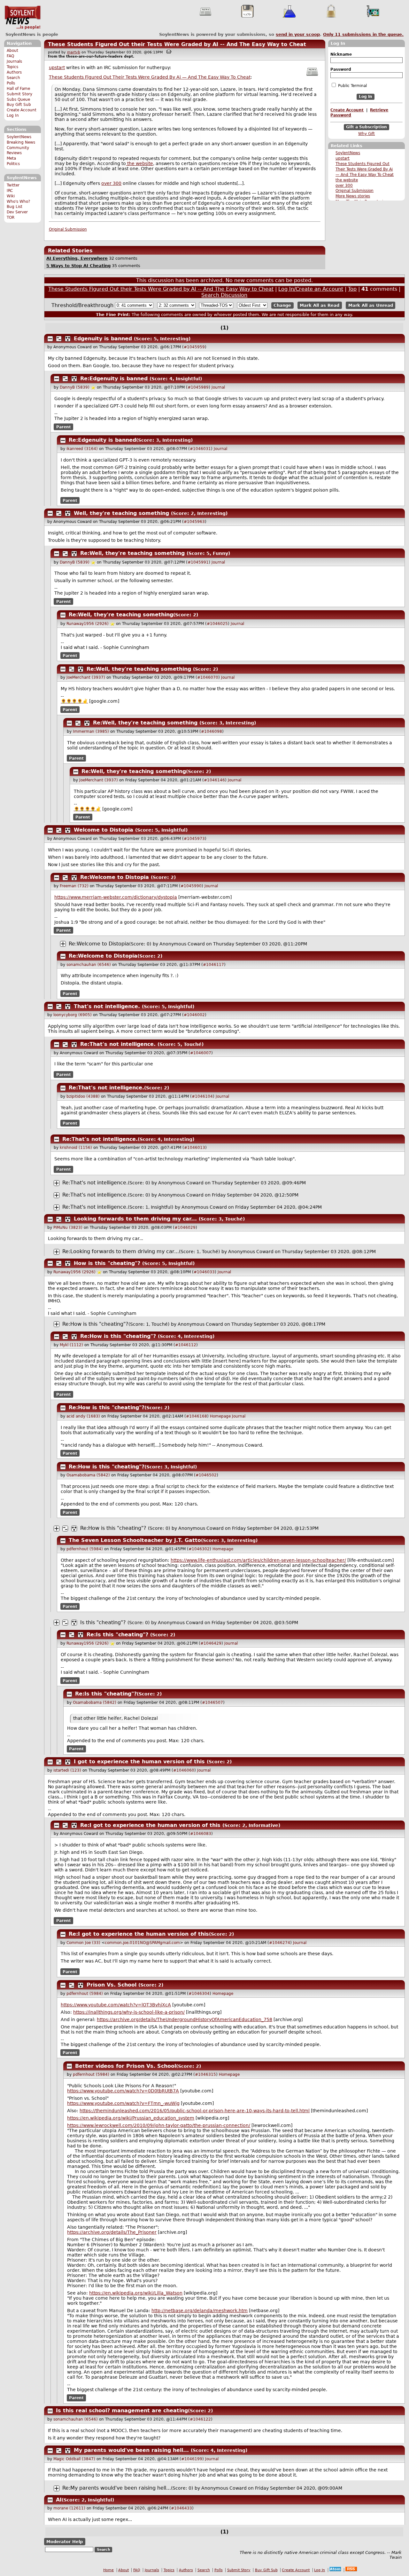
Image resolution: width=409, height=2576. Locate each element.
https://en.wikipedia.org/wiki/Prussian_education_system (131, 2118)
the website (347, 180)
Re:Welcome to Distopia (115, 877)
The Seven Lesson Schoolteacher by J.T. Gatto (135, 1540)
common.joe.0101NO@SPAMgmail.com (142, 1943)
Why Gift (367, 134)
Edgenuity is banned (103, 339)
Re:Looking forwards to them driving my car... (121, 1251)
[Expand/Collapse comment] (50, 339)
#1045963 (194, 522)
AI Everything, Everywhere (77, 258)
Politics (13, 164)
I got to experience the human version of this (139, 1762)
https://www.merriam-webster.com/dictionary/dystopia (116, 897)
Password (341, 69)
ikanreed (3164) (82, 449)
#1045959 (194, 347)
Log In (13, 115)
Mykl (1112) (71, 1345)
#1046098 (212, 731)
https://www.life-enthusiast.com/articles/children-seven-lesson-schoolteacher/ (258, 1560)
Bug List (15, 207)
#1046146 (214, 780)
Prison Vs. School (112, 1985)
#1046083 (201, 1834)
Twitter (13, 185)
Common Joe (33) (83, 1943)
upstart (343, 158)
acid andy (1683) (83, 1416)
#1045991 (198, 562)
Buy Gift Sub (19, 105)
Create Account (22, 110)
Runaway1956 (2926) (88, 624)
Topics (12, 67)
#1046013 (195, 1148)
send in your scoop (298, 34)
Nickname (341, 54)
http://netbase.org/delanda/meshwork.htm (200, 2311)
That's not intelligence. (107, 1006)
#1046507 (212, 1703)
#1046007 (201, 1053)
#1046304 (199, 1994)
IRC (10, 191)
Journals (14, 61)
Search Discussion (224, 295)
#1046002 (194, 1015)
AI (59, 2500)
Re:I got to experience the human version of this (150, 1825)
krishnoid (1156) (76, 1148)
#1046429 (211, 1643)
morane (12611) (69, 2508)
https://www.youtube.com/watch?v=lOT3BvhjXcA (116, 2005)
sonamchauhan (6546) (89, 965)
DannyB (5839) (75, 387)
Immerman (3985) (91, 731)
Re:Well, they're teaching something (132, 553)
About (12, 51)
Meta (11, 158)
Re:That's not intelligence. (118, 1044)
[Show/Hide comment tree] (59, 339)
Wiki (11, 196)
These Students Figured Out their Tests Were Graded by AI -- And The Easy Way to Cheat (177, 44)
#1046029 (185, 1228)
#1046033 (204, 1272)
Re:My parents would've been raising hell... (117, 2488)
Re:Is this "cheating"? (117, 1635)
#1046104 (202, 1096)
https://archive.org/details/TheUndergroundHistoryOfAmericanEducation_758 (185, 2019)
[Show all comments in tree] (68, 339)
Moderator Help (65, 2542)
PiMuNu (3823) (68, 1228)
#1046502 (206, 1475)
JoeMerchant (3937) (86, 677)
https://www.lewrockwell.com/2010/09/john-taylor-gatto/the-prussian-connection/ (159, 2125)
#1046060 (184, 1770)
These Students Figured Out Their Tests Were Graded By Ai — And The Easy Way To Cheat (365, 169)
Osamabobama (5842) (88, 1475)
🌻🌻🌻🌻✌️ (74, 701)
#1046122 (200, 2419)
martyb (74, 52)
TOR (11, 217)
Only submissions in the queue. (363, 34)
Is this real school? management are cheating (122, 2410)
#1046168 (197, 1416)
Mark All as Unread (371, 305)
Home (108, 2570)
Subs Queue (18, 99)
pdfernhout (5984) (85, 1549)
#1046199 (192, 2459)
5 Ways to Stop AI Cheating (78, 266)
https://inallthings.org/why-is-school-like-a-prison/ (129, 2012)
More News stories (353, 196)
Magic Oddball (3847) (74, 2459)
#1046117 (213, 965)
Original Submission (355, 191)
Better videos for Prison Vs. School (126, 2066)
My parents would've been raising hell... (131, 2450)
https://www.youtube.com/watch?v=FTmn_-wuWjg (123, 2103)
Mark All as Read (320, 305)
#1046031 (200, 449)
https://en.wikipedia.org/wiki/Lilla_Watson (136, 2293)
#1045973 (194, 839)
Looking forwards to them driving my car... (135, 1219)
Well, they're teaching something (121, 513)
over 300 (344, 186)
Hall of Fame (18, 89)
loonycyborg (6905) (73, 1015)
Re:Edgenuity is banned (114, 379)
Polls (11, 83)
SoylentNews (23, 18)
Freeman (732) (74, 886)
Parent (64, 427)
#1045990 (191, 886)
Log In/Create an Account (311, 289)
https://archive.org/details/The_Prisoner (112, 2232)
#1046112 (186, 1345)
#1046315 (205, 2074)
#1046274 (280, 1943)
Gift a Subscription (367, 127)
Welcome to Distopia (104, 830)
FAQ (10, 56)
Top (352, 289)
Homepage (220, 1416)
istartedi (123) (67, 1770)
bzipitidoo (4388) (83, 1096)
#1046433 (181, 2508)
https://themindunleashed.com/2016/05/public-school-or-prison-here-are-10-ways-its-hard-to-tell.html (195, 2111)
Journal (218, 387)
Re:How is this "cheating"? (95, 1324)
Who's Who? (18, 201)
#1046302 (199, 1549)
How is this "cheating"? (107, 1263)
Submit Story (19, 94)
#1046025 (217, 624)
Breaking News (21, 142)
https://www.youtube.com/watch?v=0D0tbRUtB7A (123, 2091)
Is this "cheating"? (103, 1622)
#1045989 (198, 387)
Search (13, 78)
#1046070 (208, 677)
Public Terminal (352, 86)
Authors (14, 72)
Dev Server (17, 212)
